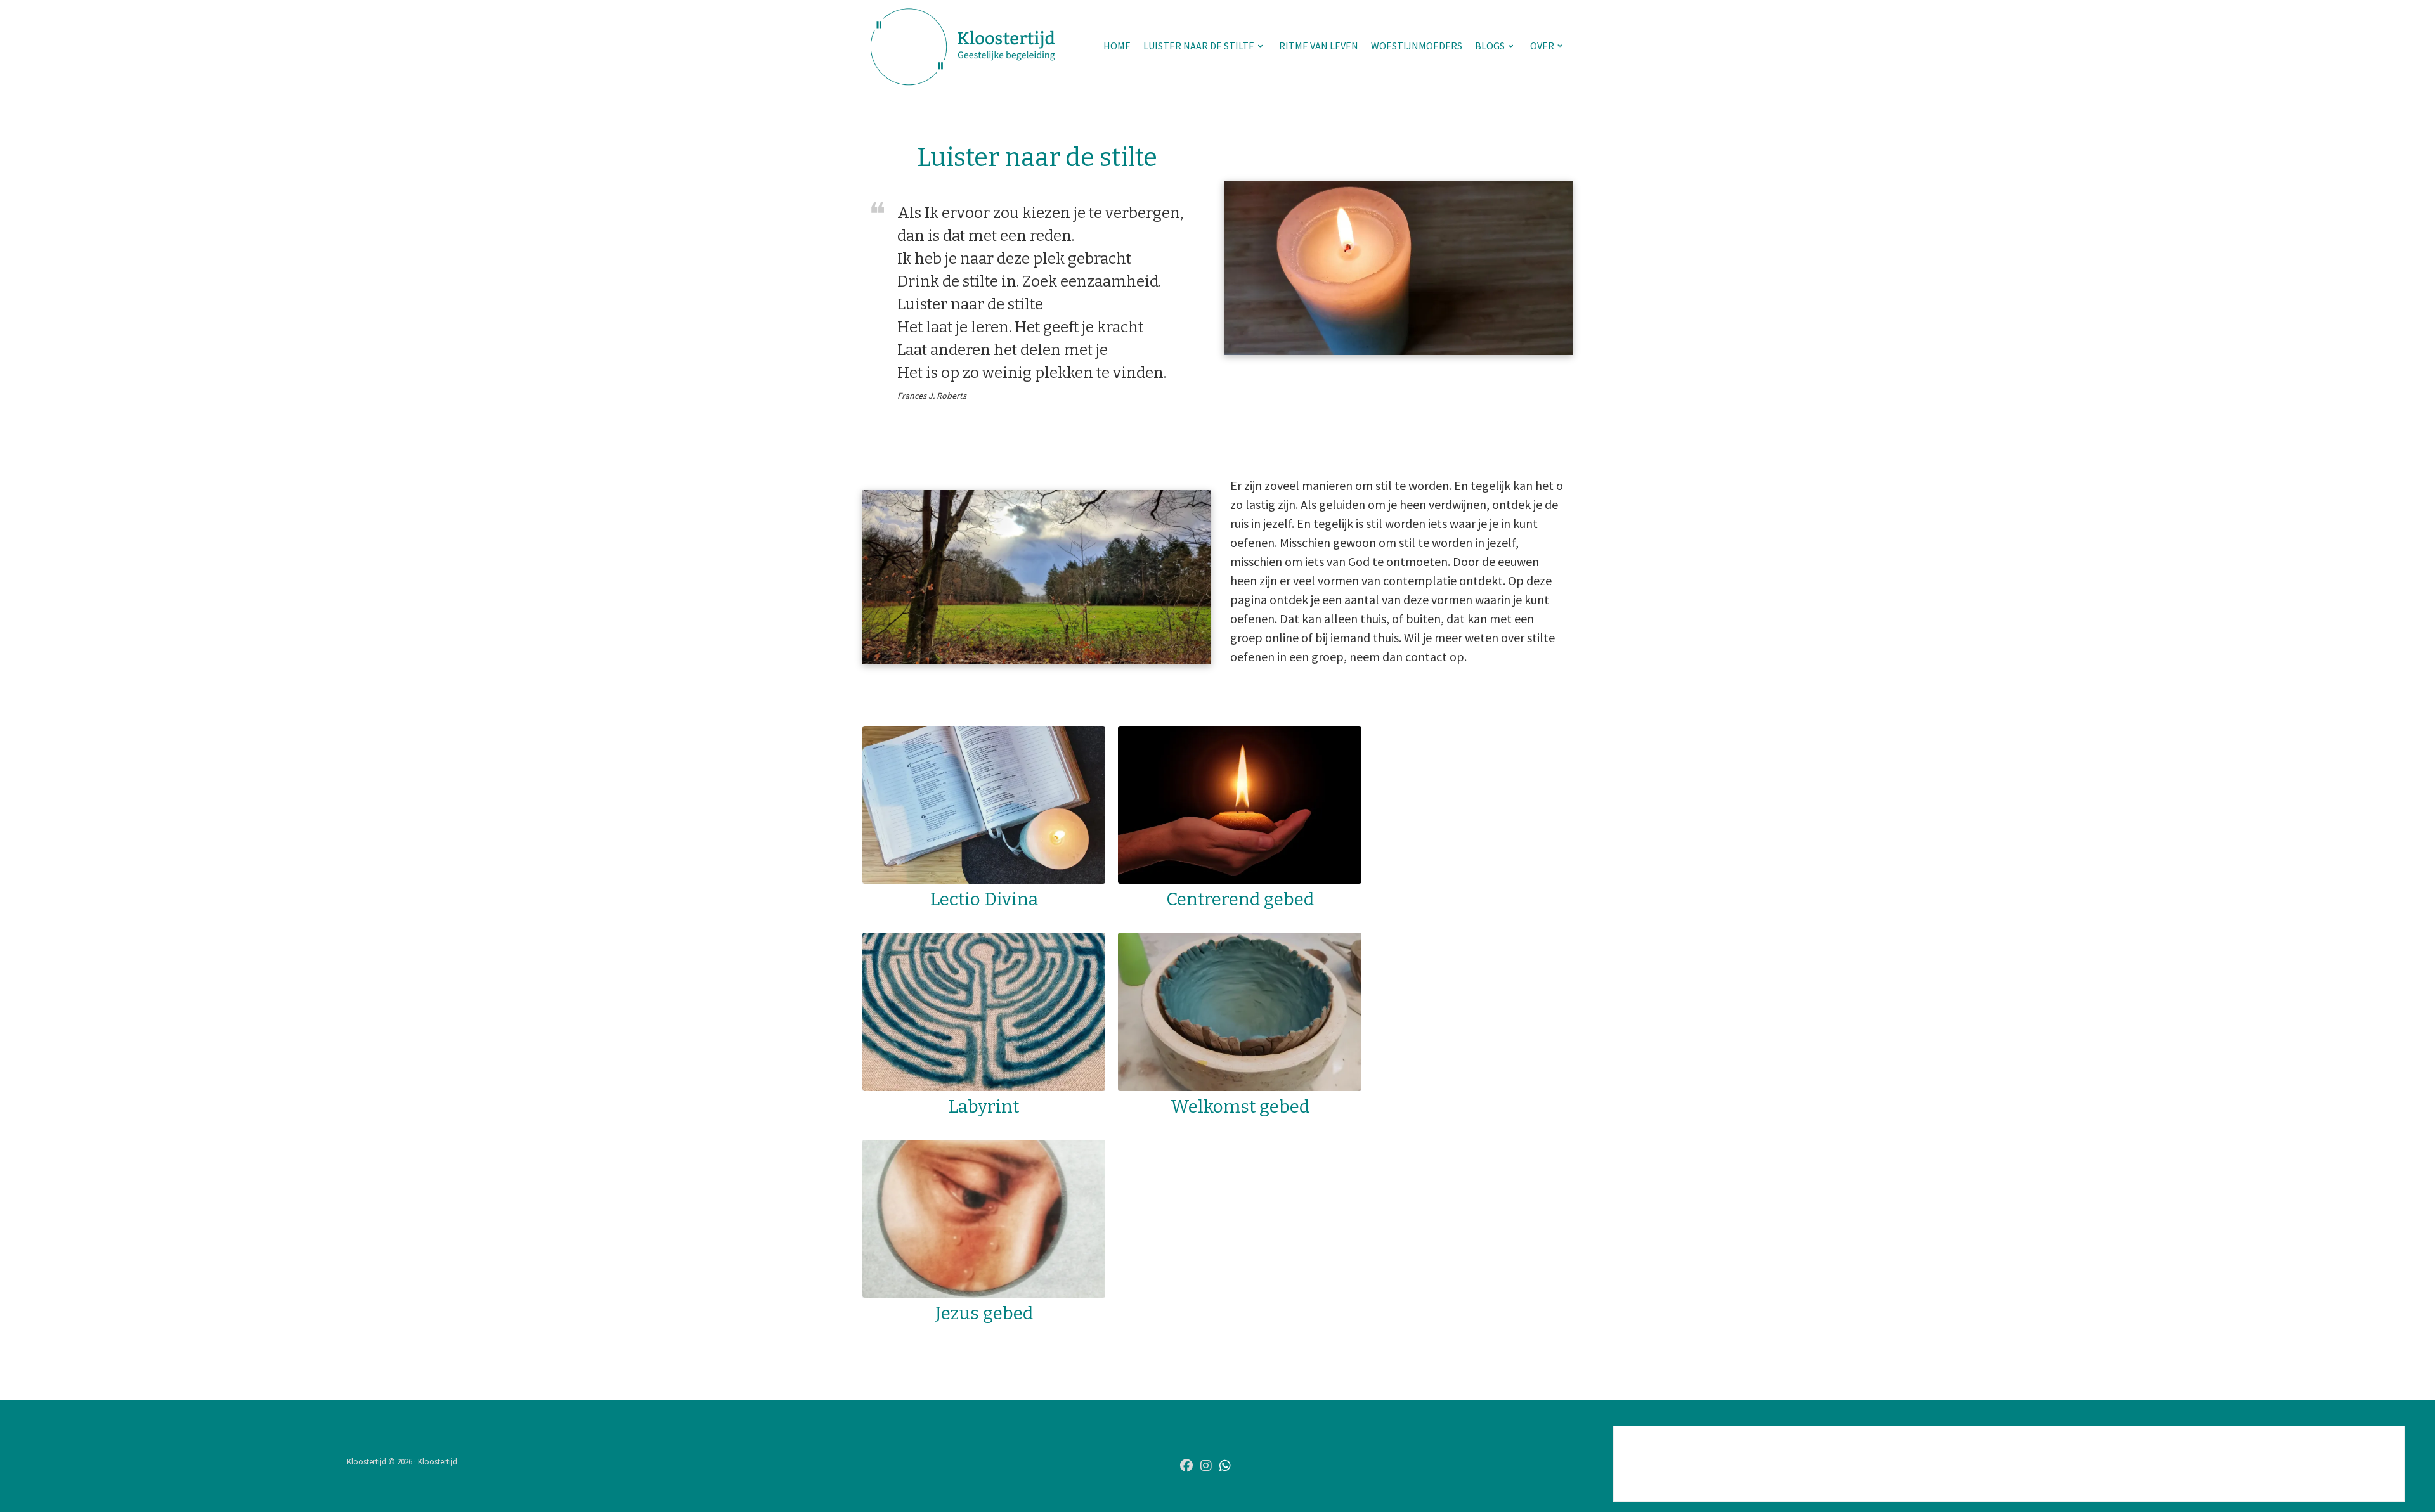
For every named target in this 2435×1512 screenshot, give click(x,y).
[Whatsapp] (1225, 1466)
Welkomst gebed (1240, 1107)
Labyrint (984, 1107)
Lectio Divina (984, 899)
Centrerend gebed (1240, 899)
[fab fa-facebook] (1186, 1466)
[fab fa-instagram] (1206, 1466)
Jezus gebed (984, 1313)
